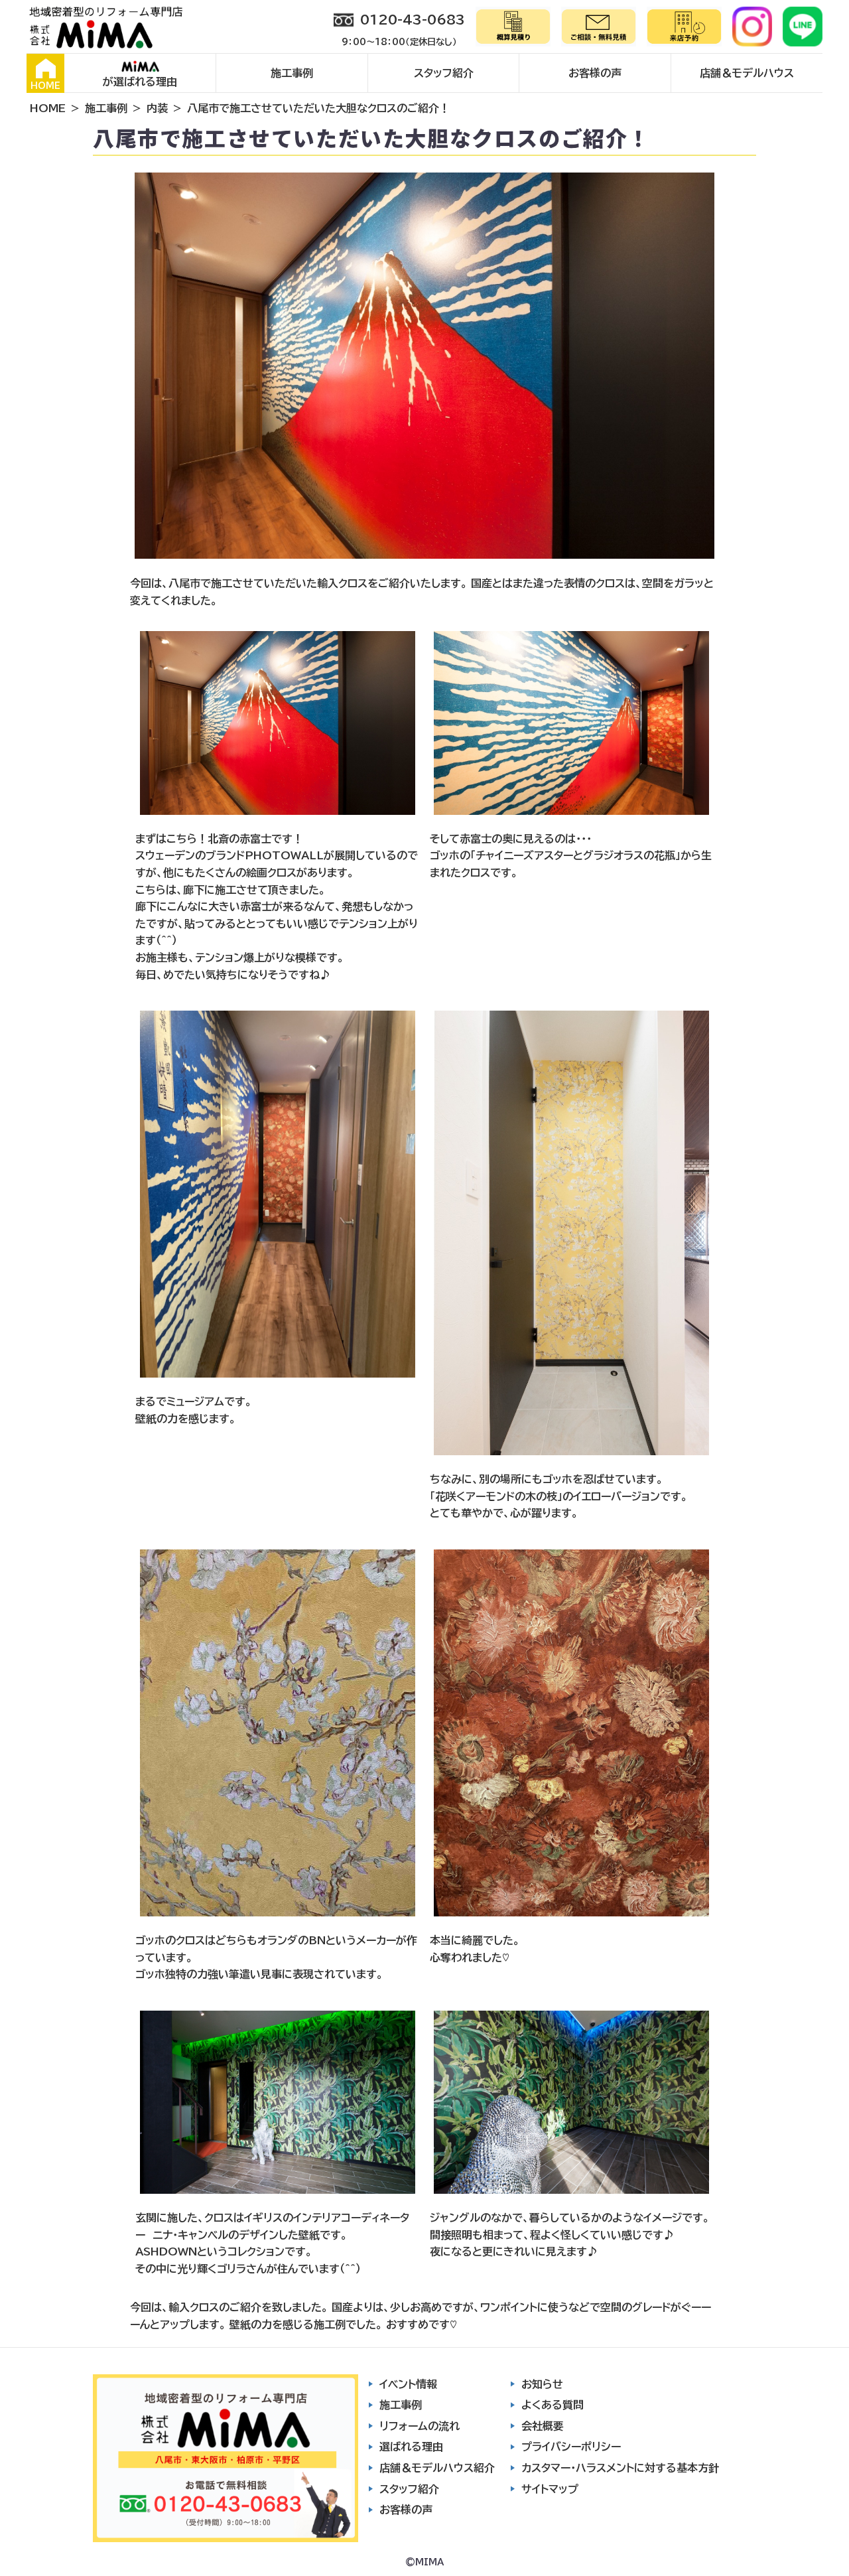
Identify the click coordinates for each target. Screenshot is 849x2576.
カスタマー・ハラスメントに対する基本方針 (620, 2468)
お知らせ (542, 2384)
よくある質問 (553, 2405)
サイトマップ (550, 2489)
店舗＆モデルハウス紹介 (437, 2468)
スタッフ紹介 (444, 73)
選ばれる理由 (411, 2447)
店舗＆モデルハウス (747, 73)
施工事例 (292, 73)
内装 (157, 108)
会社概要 (543, 2426)
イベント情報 (408, 2384)
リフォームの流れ (420, 2426)
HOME (45, 86)
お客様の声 (595, 73)
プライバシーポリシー (571, 2447)
